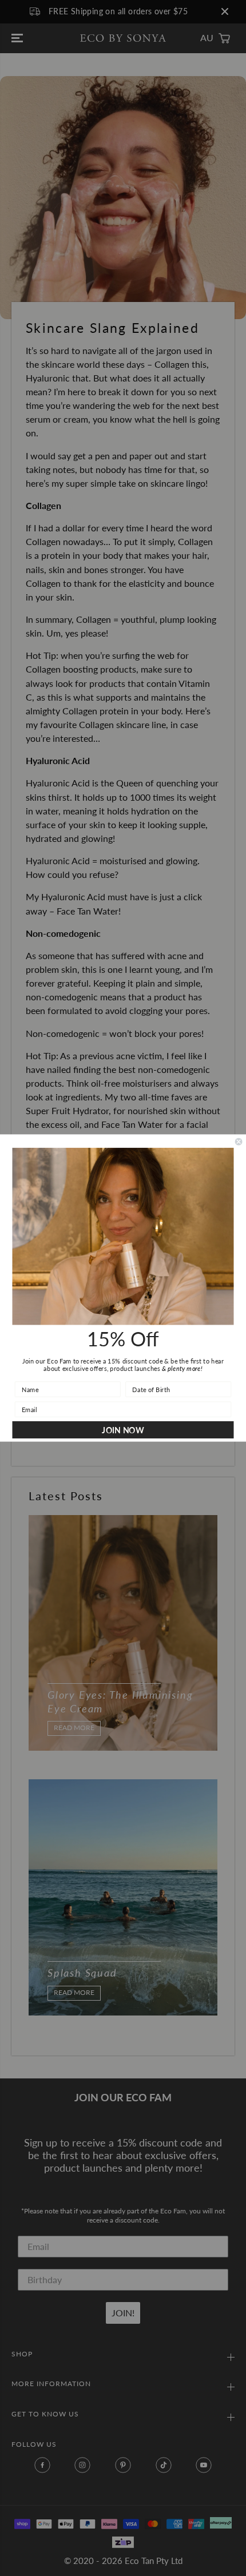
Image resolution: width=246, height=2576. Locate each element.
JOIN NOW (123, 1430)
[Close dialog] (239, 1142)
